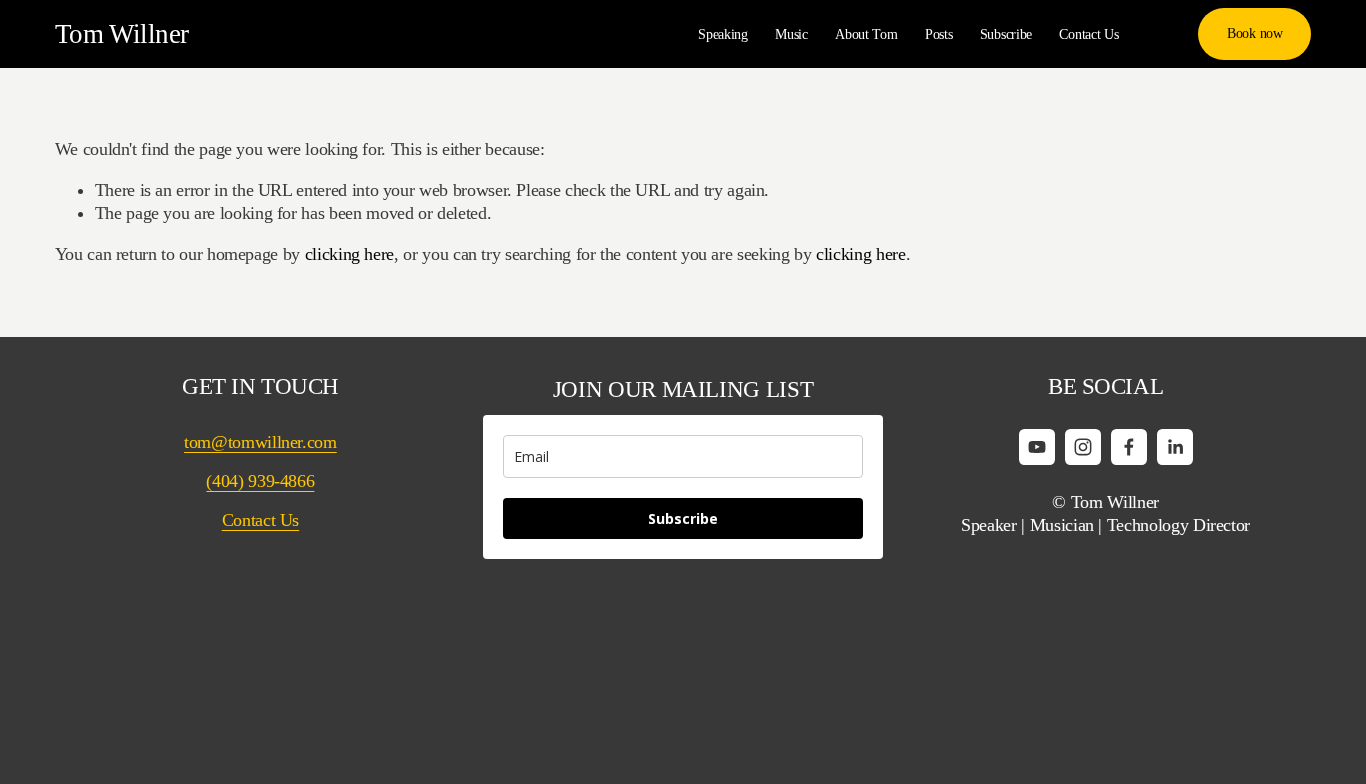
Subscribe (1006, 34)
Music (791, 34)
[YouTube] (1037, 447)
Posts (939, 34)
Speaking (723, 34)
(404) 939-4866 (260, 481)
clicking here (349, 254)
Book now (1255, 33)
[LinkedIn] (1175, 447)
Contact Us (1088, 34)
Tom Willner (122, 34)
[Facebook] (1129, 447)
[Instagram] (1083, 447)
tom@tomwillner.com (260, 442)
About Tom (866, 34)
